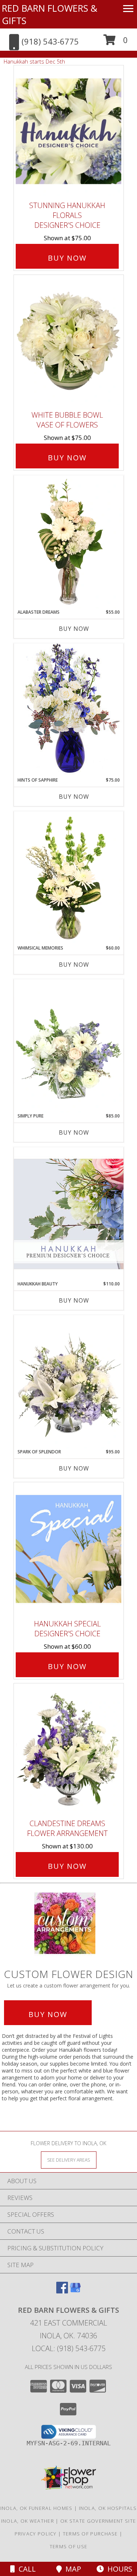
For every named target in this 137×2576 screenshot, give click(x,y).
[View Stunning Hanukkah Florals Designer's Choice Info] (69, 131)
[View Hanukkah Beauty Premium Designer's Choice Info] (69, 1214)
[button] (116, 43)
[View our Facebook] (62, 2291)
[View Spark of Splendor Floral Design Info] (69, 1382)
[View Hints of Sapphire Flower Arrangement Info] (69, 710)
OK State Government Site (98, 2521)
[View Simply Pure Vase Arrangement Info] (69, 1046)
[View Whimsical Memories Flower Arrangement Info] (69, 878)
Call (25, 2569)
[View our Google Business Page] (75, 2291)
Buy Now (67, 258)
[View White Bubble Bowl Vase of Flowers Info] (69, 341)
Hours (118, 2569)
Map (71, 2569)
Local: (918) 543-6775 (69, 2348)
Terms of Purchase (90, 2534)
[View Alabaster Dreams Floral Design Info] (69, 542)
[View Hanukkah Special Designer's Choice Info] (69, 1549)
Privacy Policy (36, 2534)
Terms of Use (69, 2546)
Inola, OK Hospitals (108, 2508)
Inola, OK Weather (28, 2521)
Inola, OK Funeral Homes (37, 2508)
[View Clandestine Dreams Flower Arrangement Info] (69, 1749)
